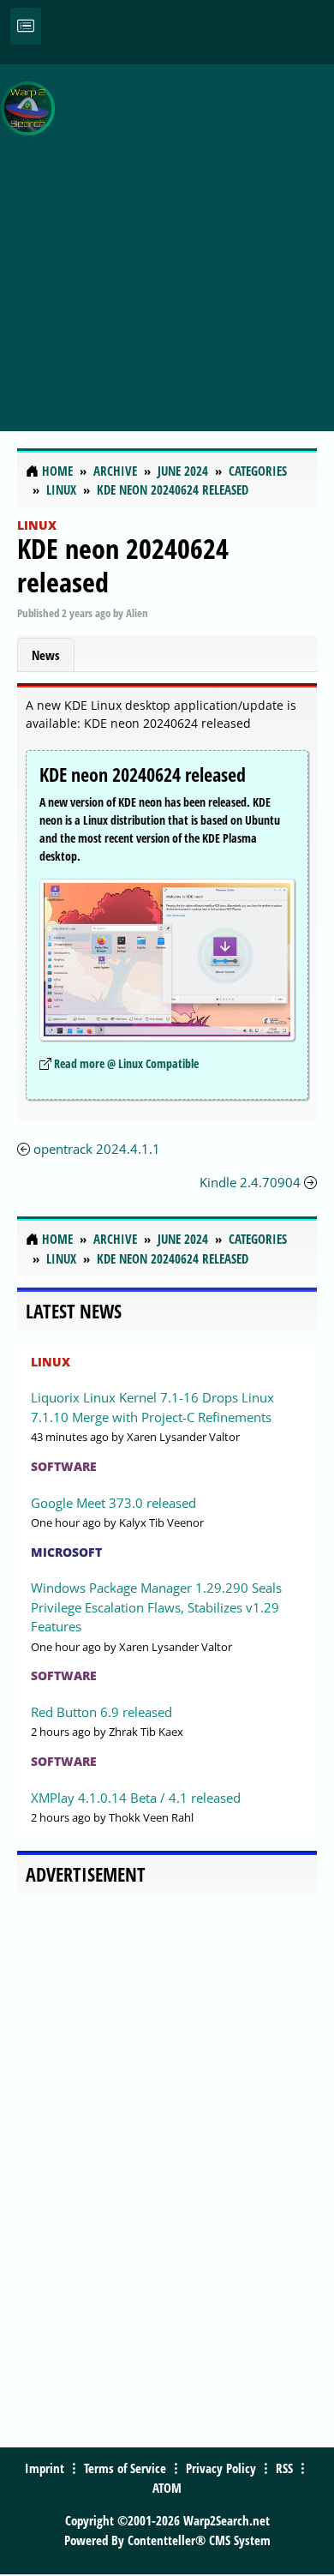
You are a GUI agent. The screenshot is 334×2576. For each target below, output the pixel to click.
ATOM (167, 2488)
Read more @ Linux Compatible (126, 1063)
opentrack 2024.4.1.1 (97, 1149)
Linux (37, 525)
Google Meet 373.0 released (113, 1503)
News (46, 655)
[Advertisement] (167, 238)
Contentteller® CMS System (199, 2540)
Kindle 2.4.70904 (250, 1182)
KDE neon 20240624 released (123, 564)
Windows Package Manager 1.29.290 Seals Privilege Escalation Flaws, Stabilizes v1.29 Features (156, 1607)
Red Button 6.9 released (101, 1712)
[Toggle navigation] (26, 26)
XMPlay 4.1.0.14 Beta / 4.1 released (136, 1798)
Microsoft (66, 1552)
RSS (284, 2468)
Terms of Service (125, 2468)
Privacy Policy (221, 2468)
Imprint (45, 2468)
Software (64, 1466)
